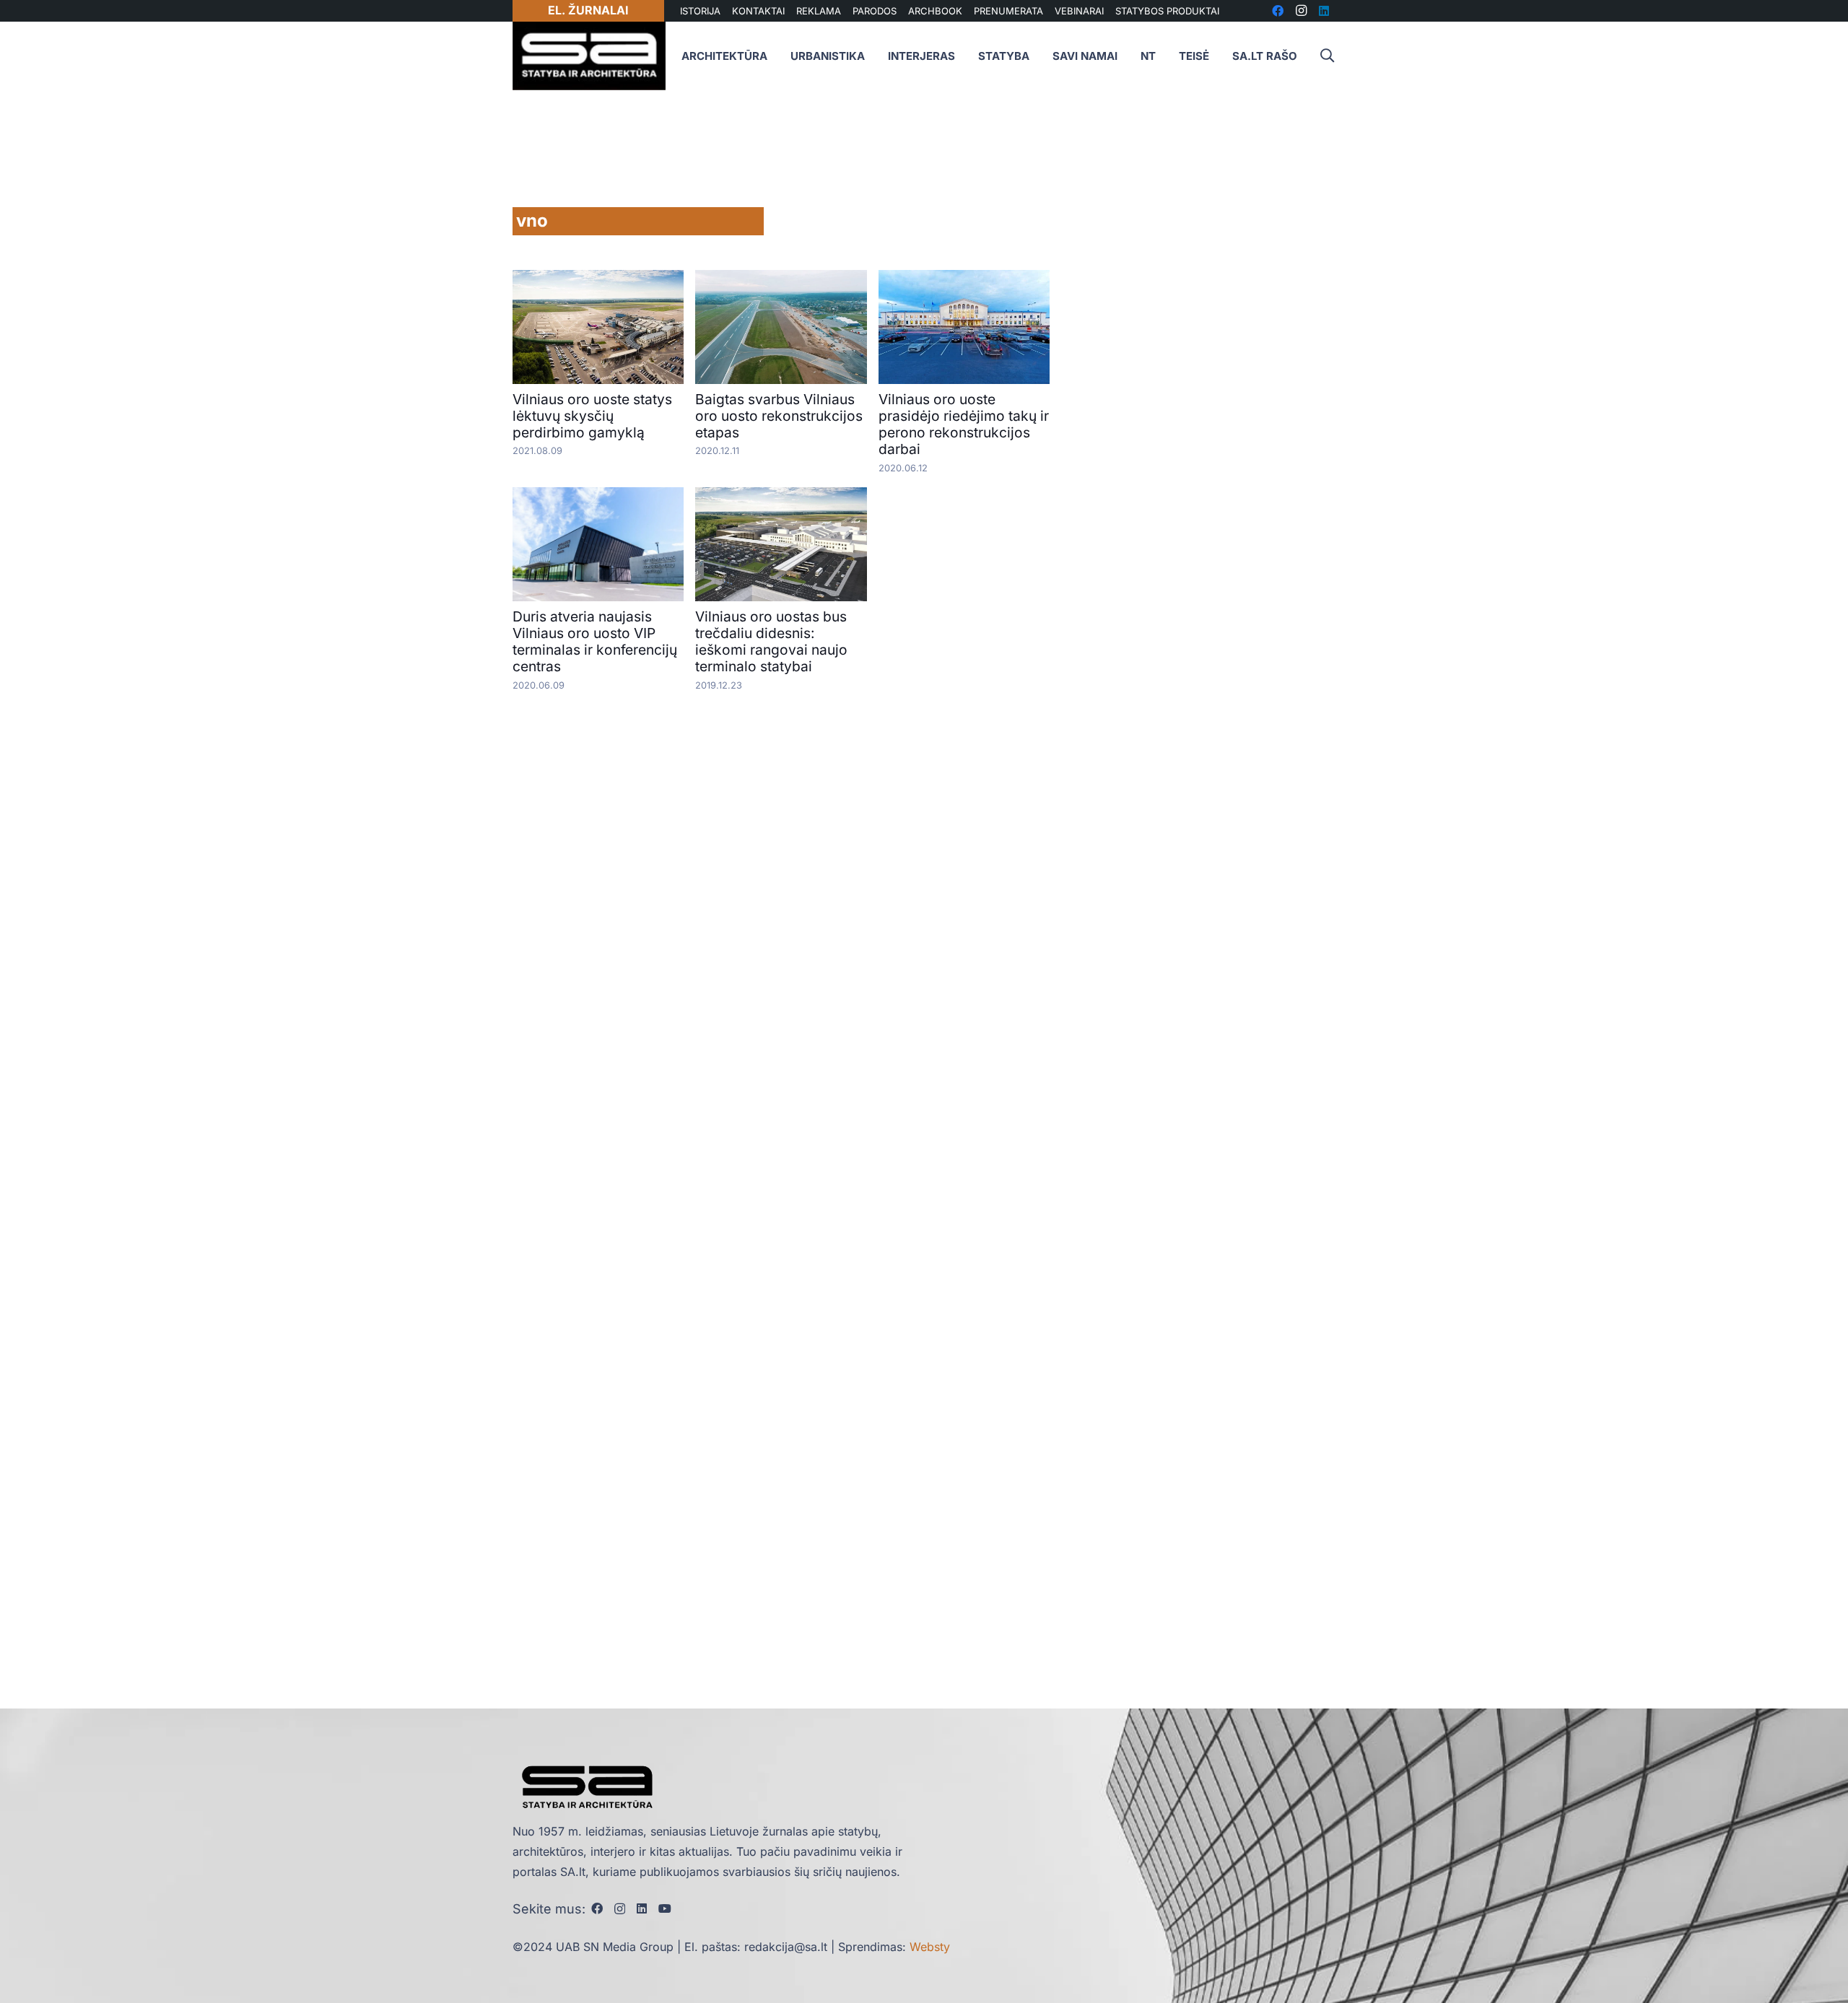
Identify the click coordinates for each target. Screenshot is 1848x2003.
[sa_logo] (589, 56)
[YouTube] (665, 1908)
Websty (930, 1947)
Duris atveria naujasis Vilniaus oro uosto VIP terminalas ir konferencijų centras (595, 641)
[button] (1327, 56)
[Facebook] (597, 1908)
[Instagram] (620, 1909)
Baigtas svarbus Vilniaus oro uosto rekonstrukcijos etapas (779, 416)
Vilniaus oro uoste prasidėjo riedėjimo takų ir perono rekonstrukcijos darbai (964, 424)
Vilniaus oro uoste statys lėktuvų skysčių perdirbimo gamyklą (592, 416)
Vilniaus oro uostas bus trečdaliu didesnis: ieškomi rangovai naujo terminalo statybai (771, 641)
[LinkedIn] (642, 1908)
